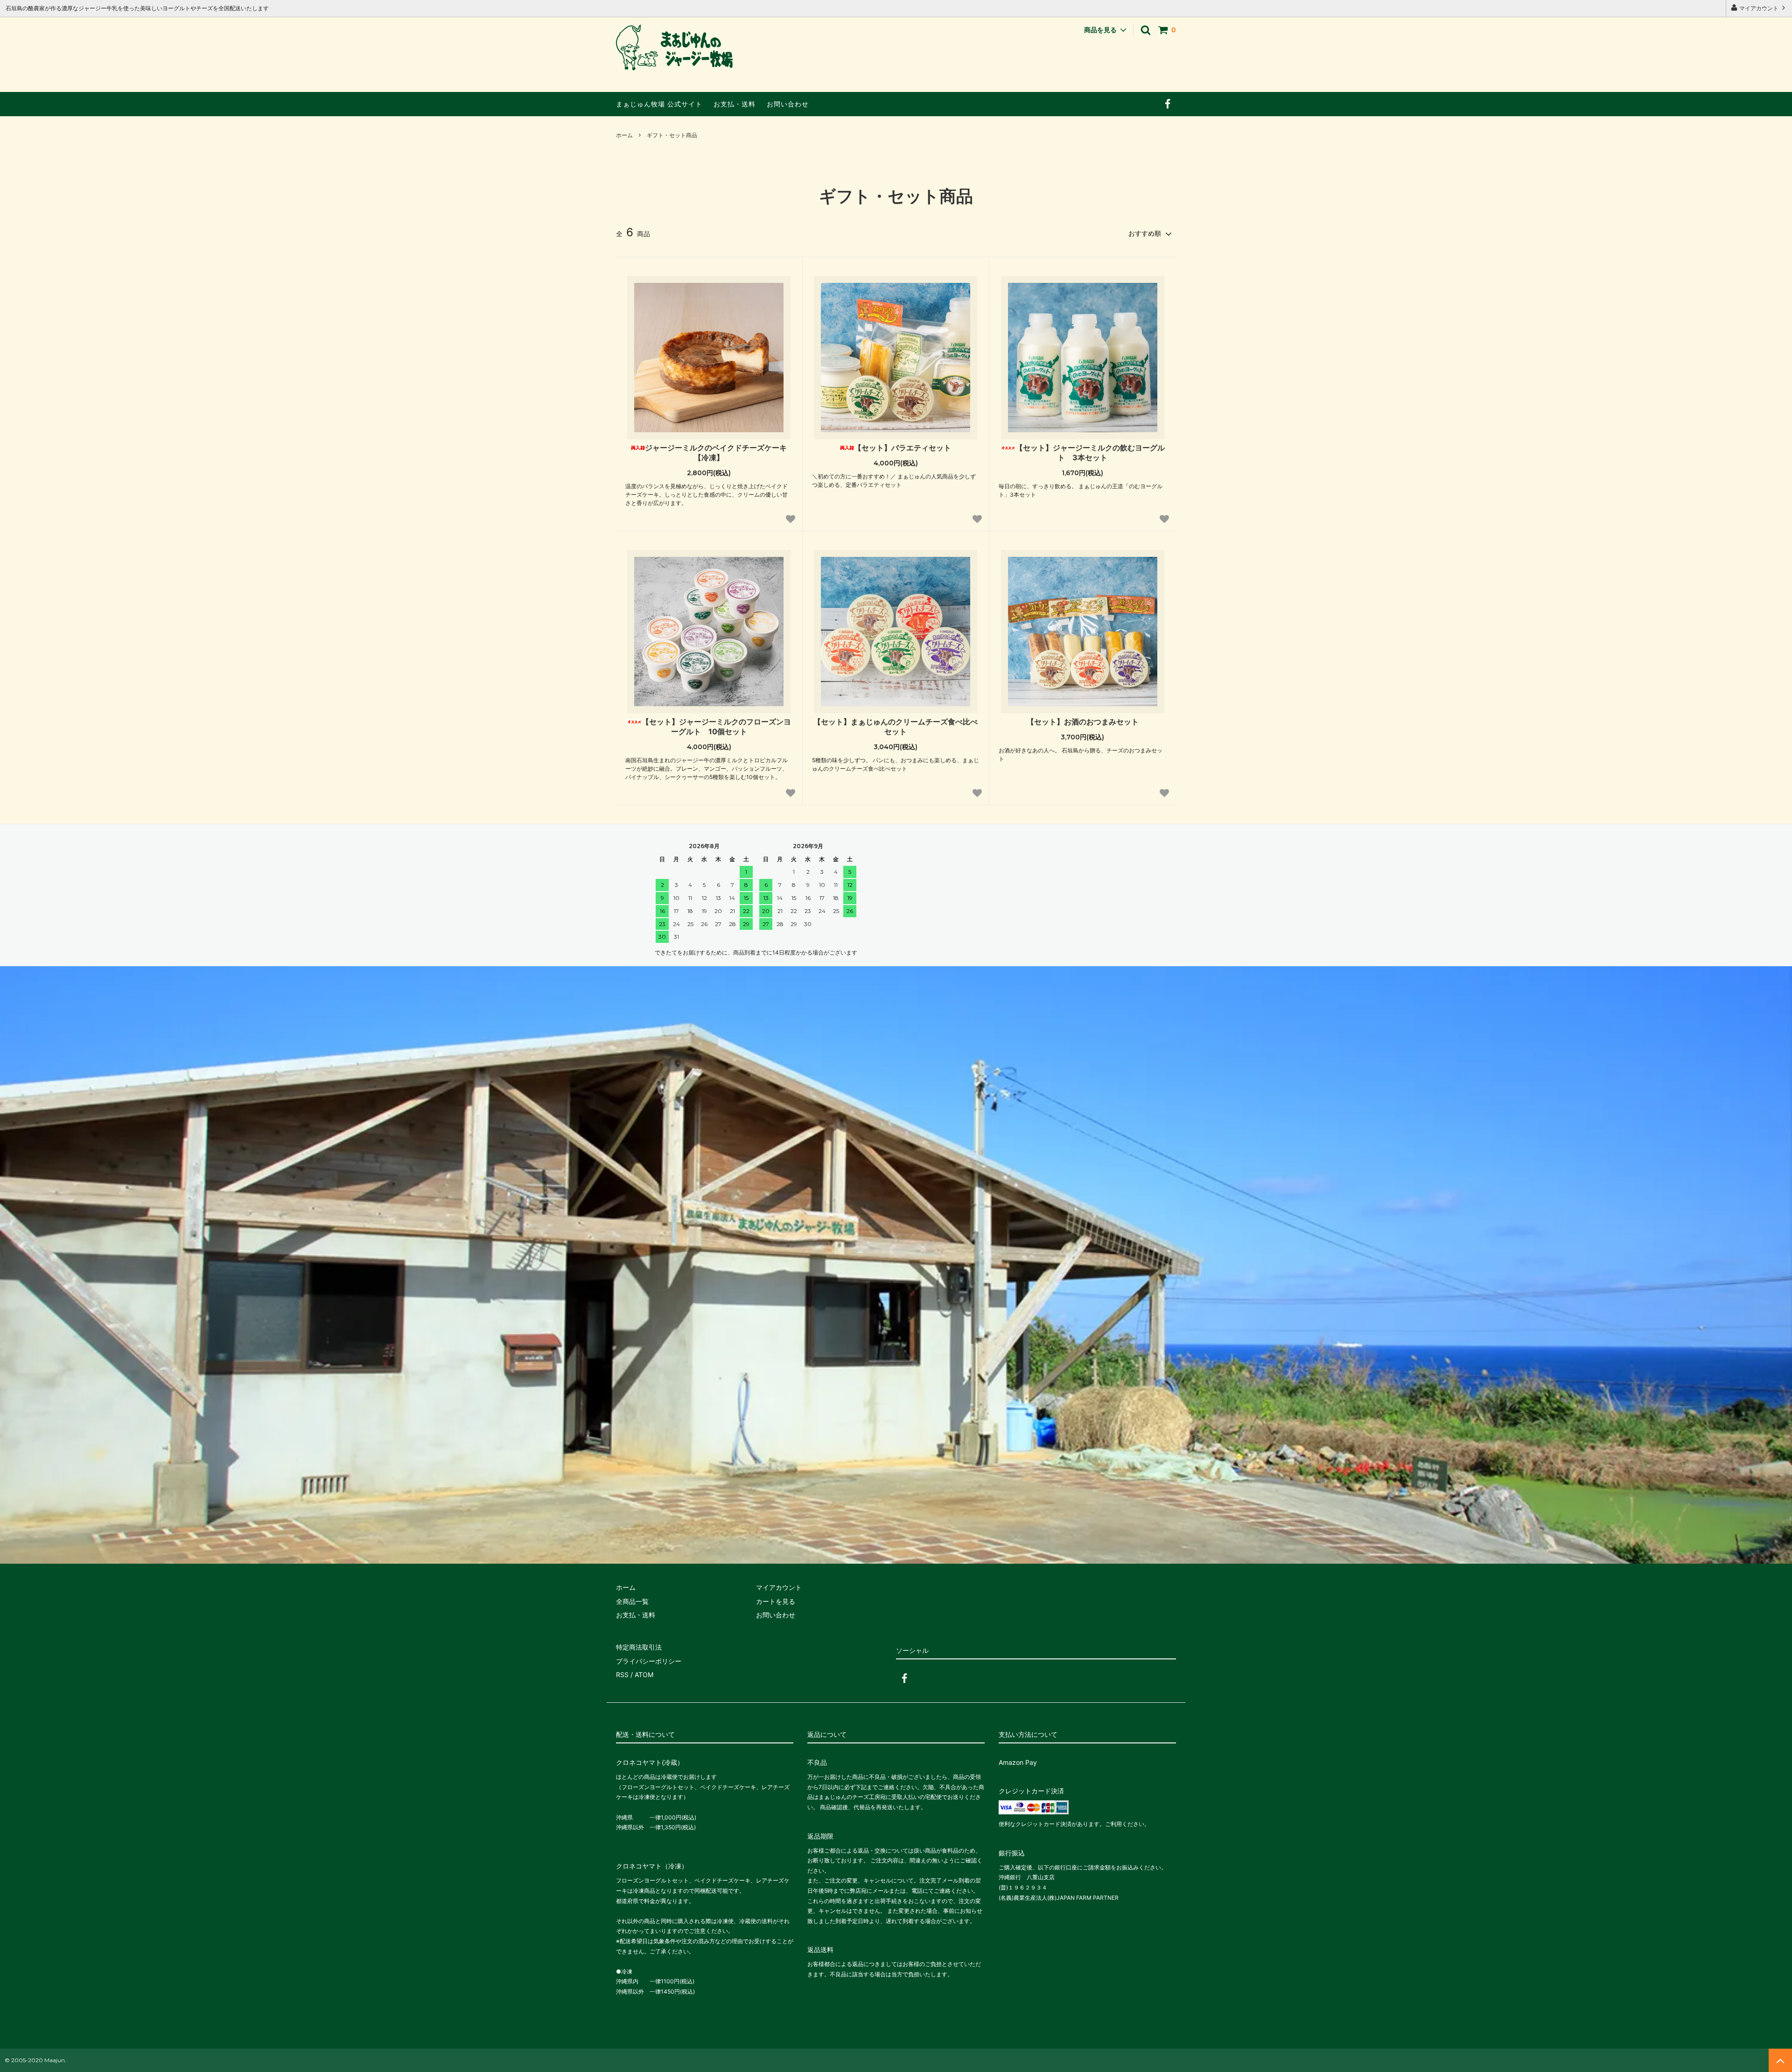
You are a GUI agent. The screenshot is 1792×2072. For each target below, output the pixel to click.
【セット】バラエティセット (903, 448)
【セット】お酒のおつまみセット (1083, 722)
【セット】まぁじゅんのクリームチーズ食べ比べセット (896, 727)
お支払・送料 (735, 104)
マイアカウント (1759, 8)
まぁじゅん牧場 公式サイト (659, 104)
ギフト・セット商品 (672, 135)
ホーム (624, 135)
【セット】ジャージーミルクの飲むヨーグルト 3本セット (1090, 453)
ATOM (644, 1675)
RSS (622, 1675)
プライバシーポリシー (649, 1661)
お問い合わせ (788, 104)
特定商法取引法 (639, 1647)
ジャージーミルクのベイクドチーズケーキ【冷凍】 (716, 453)
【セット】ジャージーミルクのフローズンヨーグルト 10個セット (716, 727)
